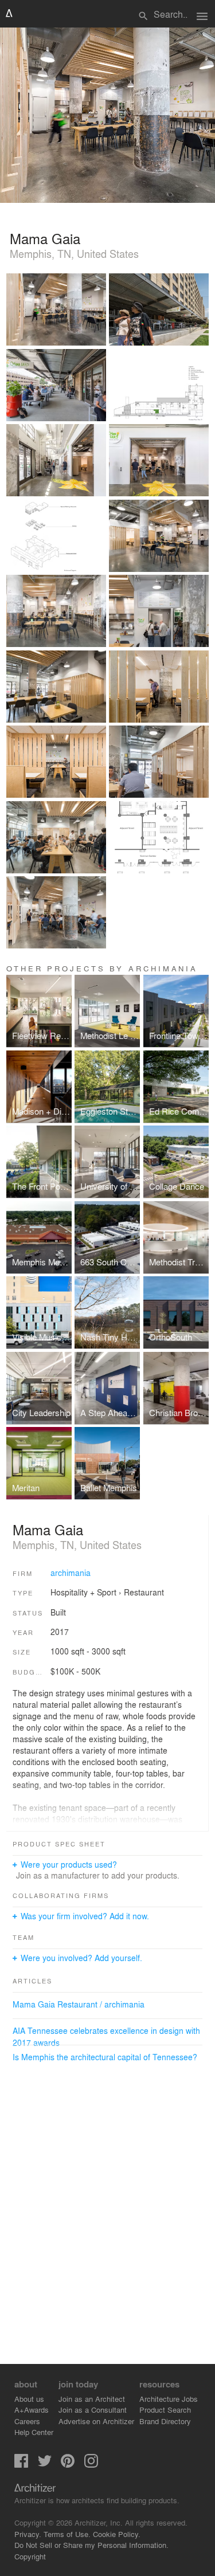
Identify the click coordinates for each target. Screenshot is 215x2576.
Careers (27, 2421)
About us (29, 2399)
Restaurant (144, 1592)
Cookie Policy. (117, 2534)
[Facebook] (21, 2465)
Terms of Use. (67, 2534)
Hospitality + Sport (83, 1592)
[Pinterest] (68, 2465)
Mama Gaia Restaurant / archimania (79, 2004)
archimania (71, 1573)
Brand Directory (165, 2421)
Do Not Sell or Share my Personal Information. (91, 2545)
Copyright (30, 2556)
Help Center (34, 2432)
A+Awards (32, 2410)
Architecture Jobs (169, 2399)
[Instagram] (91, 2465)
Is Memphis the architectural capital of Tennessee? (105, 2057)
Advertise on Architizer (96, 2421)
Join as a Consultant (93, 2410)
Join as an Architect (92, 2399)
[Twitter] (45, 2465)
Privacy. (28, 2534)
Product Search (165, 2410)
